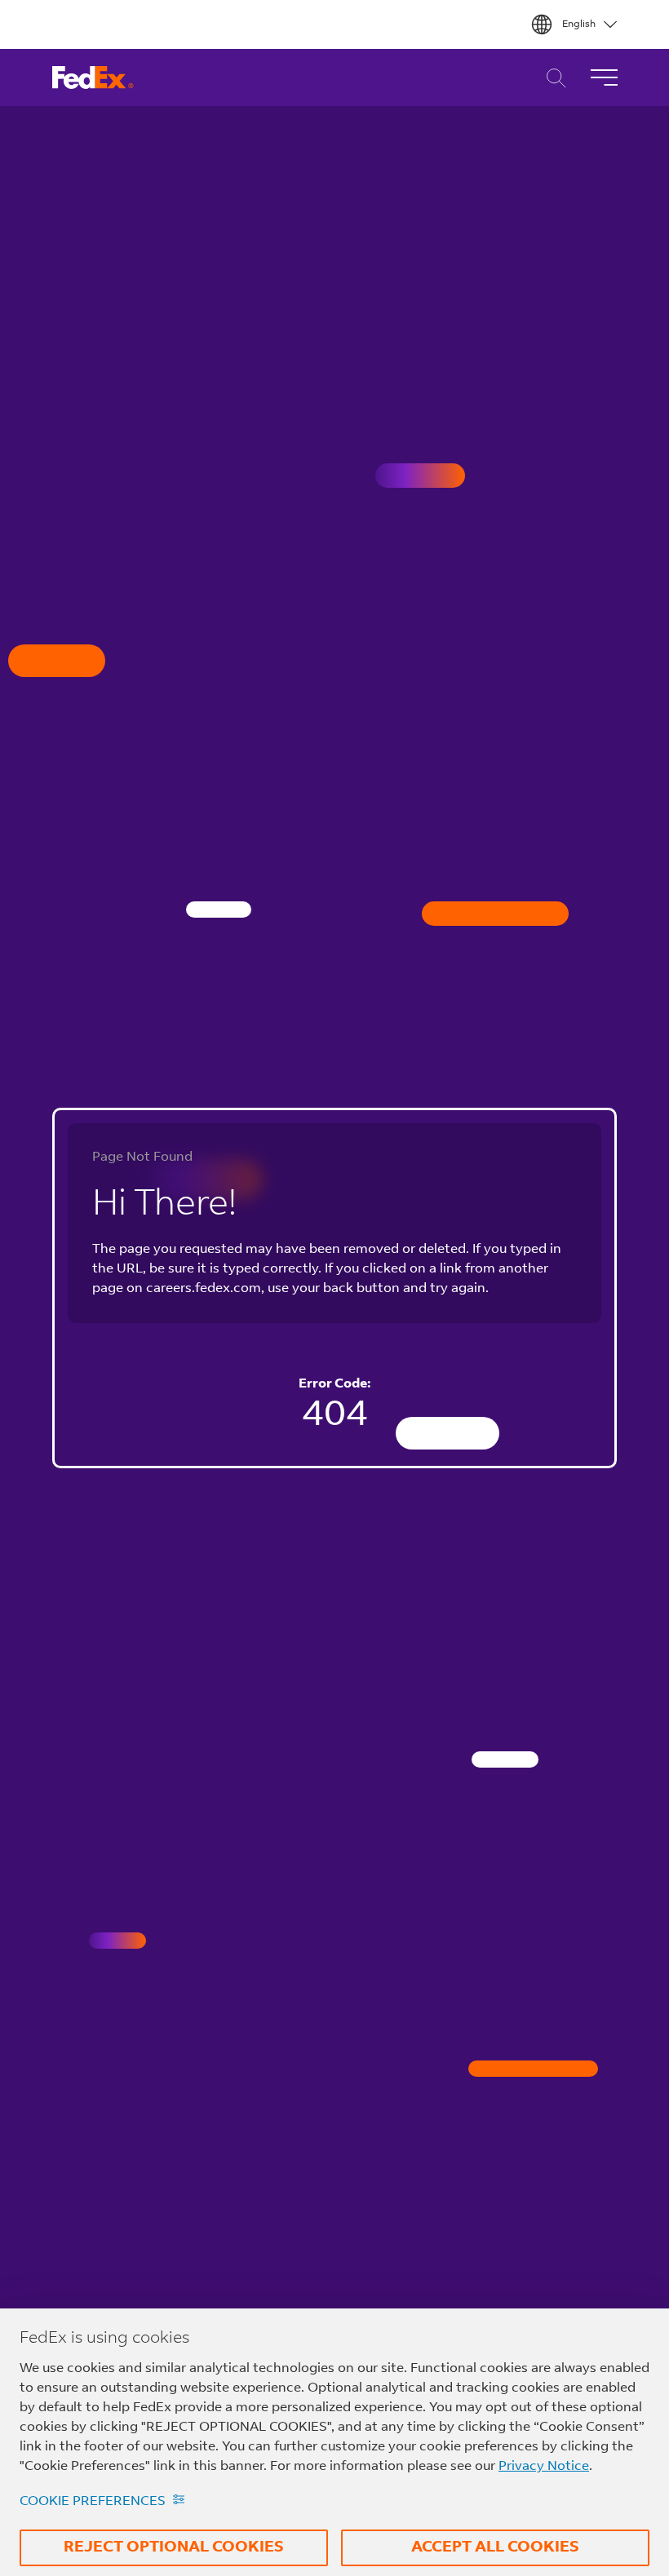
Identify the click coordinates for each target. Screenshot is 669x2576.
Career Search (552, 78)
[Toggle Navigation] (604, 77)
